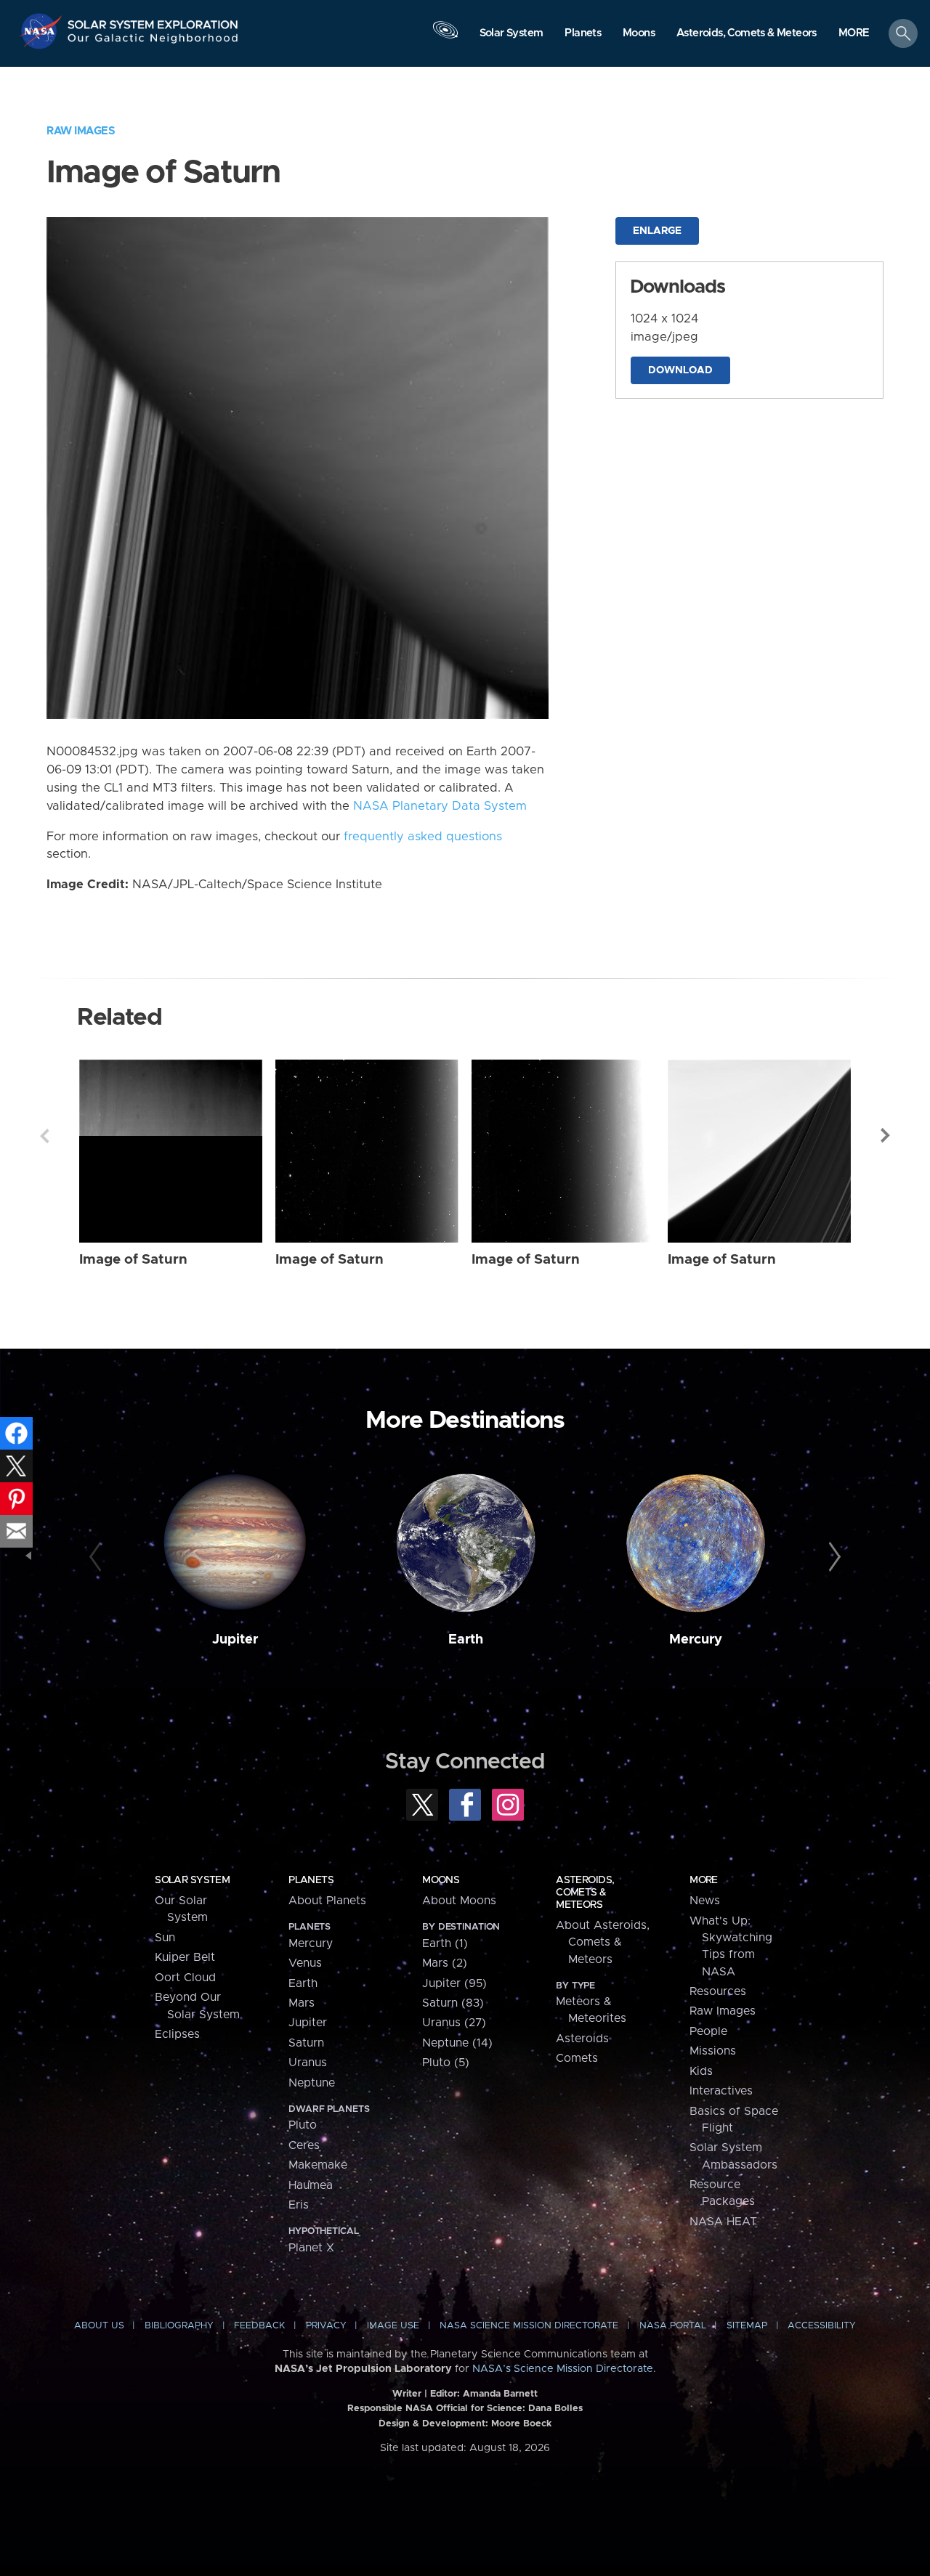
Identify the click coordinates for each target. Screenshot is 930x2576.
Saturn (306, 2043)
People (708, 2031)
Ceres (304, 2145)
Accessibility (822, 2326)
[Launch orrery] (445, 37)
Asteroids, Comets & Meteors (585, 1893)
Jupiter (235, 1640)
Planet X (311, 2248)
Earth (466, 1640)
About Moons (459, 1901)
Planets (311, 1880)
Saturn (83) (453, 2003)
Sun (165, 1938)
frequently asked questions (423, 837)
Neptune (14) (457, 2043)
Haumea (311, 2185)
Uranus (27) (454, 2023)
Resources (718, 1991)
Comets (577, 2058)
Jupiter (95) (454, 1983)
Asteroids (582, 2039)
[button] (854, 34)
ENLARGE (657, 231)
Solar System (192, 1880)
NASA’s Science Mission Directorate (563, 2369)
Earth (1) (445, 1943)
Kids (701, 2071)
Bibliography (179, 2326)
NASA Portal (673, 2326)
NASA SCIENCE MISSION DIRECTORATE (529, 2326)
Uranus (308, 2063)
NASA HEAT (723, 2222)
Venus (305, 1963)
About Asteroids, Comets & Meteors (603, 1942)
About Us (99, 2326)
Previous (44, 1136)
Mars (302, 2003)
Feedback (259, 2326)
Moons (441, 1880)
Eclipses (177, 2034)
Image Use (393, 2326)
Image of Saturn (133, 1260)
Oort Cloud (185, 1978)
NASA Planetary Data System (440, 806)
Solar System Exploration (153, 21)
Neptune (312, 2083)
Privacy (326, 2326)
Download (680, 370)
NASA (43, 31)
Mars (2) (445, 1963)
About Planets (327, 1901)
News (705, 1901)
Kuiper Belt (185, 1957)
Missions (713, 2051)
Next (886, 1136)
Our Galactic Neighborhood (153, 42)
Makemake (318, 2165)
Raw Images (81, 131)
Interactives (721, 2091)
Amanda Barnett (500, 2394)
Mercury (696, 1640)
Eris (299, 2205)
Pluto (303, 2125)
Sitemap (747, 2326)
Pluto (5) (446, 2063)
